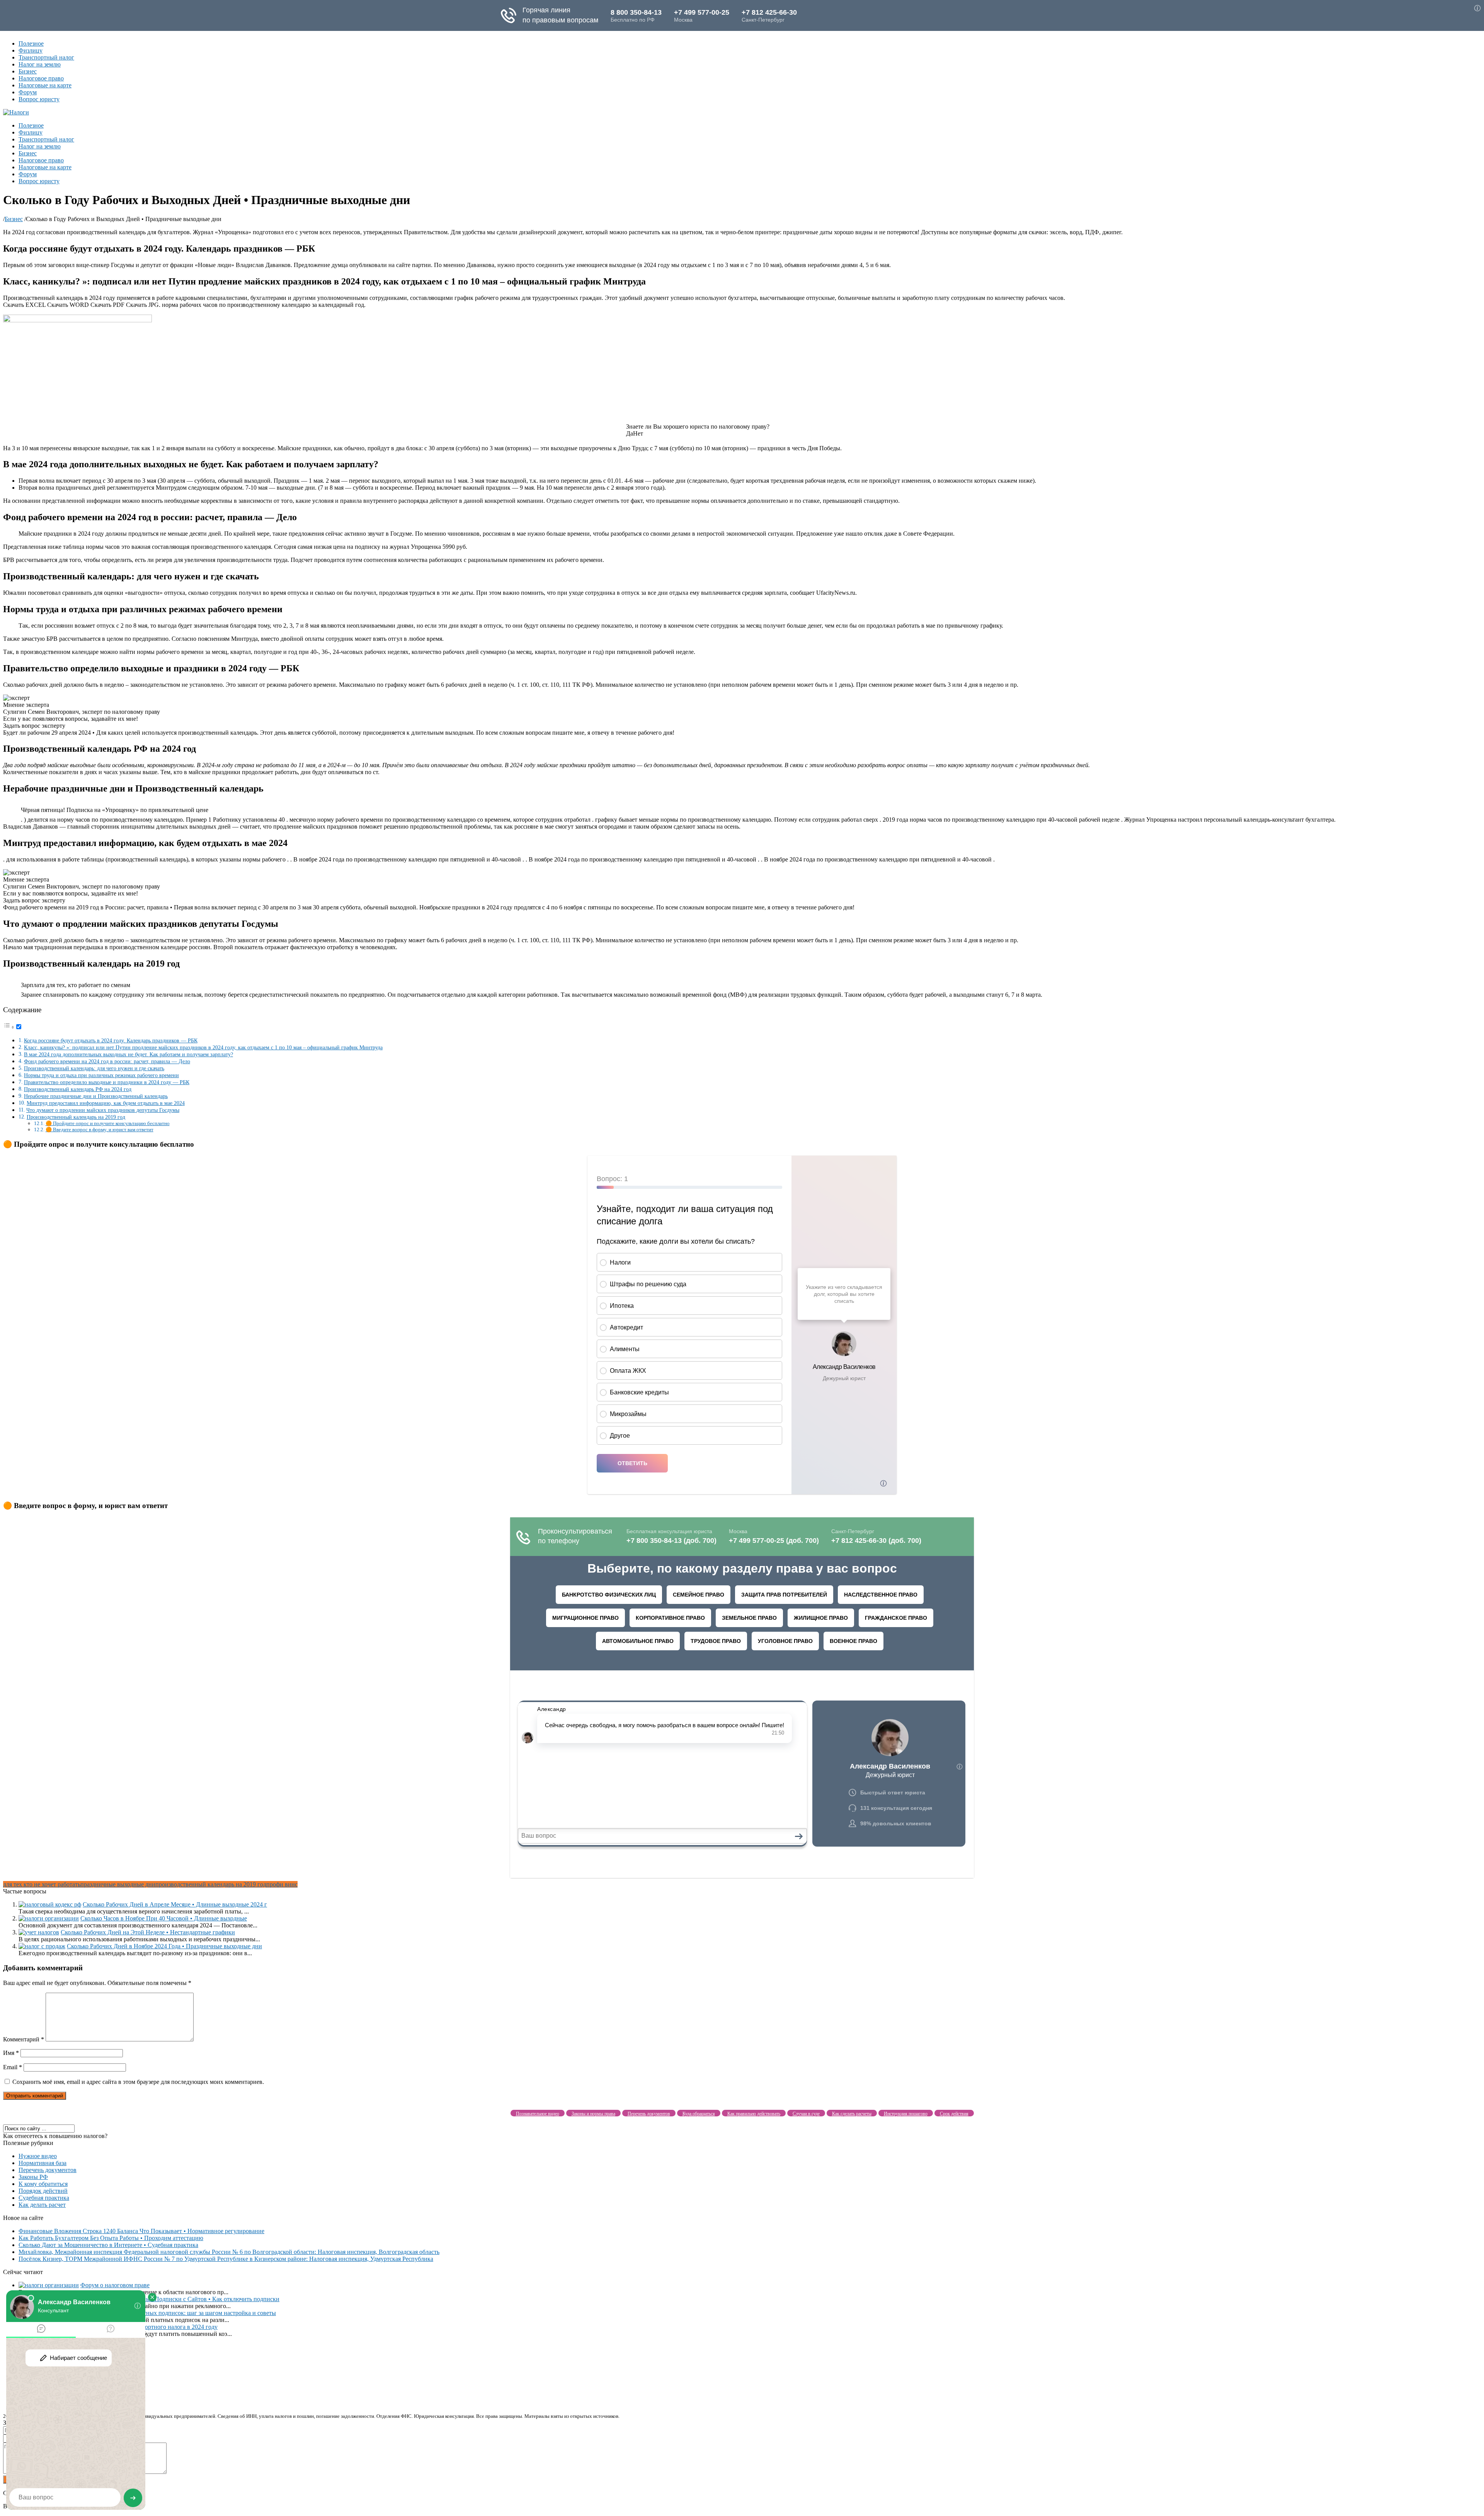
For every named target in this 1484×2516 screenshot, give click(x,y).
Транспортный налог (46, 57)
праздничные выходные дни (118, 1884)
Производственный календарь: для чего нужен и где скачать (94, 1068)
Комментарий (24, 2039)
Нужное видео (38, 2156)
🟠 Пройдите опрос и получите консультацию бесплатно (108, 1123)
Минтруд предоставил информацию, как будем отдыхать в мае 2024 (106, 1103)
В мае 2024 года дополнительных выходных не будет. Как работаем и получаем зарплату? (128, 1054)
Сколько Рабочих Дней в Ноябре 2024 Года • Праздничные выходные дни (164, 1946)
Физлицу (31, 50)
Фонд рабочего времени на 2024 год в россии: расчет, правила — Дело (107, 1061)
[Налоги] (16, 112)
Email (13, 2067)
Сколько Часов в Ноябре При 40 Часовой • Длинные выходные (164, 1918)
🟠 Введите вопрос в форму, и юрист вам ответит (100, 1129)
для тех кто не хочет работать (42, 1884)
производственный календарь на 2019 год (211, 1884)
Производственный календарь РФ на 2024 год (78, 1089)
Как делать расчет (42, 2205)
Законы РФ (33, 2177)
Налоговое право (41, 78)
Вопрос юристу (39, 99)
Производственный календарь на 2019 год (76, 1117)
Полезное (31, 43)
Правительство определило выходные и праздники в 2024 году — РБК (107, 1082)
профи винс (282, 1884)
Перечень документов (48, 2170)
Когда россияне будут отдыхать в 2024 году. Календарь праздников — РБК (111, 1040)
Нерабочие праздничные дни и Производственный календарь (96, 1096)
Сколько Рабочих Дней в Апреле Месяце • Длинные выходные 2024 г (175, 1904)
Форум (28, 92)
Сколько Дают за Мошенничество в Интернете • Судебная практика (108, 2245)
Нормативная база (43, 2163)
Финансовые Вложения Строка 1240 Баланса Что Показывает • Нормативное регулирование (141, 2231)
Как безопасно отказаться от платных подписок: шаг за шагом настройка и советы (167, 2313)
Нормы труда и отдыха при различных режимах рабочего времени (101, 1075)
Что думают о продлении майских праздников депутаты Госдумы (103, 1110)
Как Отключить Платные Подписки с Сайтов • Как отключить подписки (183, 2299)
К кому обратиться (43, 2184)
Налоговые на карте (45, 85)
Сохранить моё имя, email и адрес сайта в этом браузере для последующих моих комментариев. (138, 2082)
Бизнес (28, 71)
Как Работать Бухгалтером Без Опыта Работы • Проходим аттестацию (111, 2238)
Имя (11, 2053)
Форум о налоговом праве (115, 2285)
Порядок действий (43, 2191)
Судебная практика (44, 2198)
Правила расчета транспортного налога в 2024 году (149, 2327)
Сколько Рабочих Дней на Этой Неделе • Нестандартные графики (148, 1932)
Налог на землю (40, 64)
